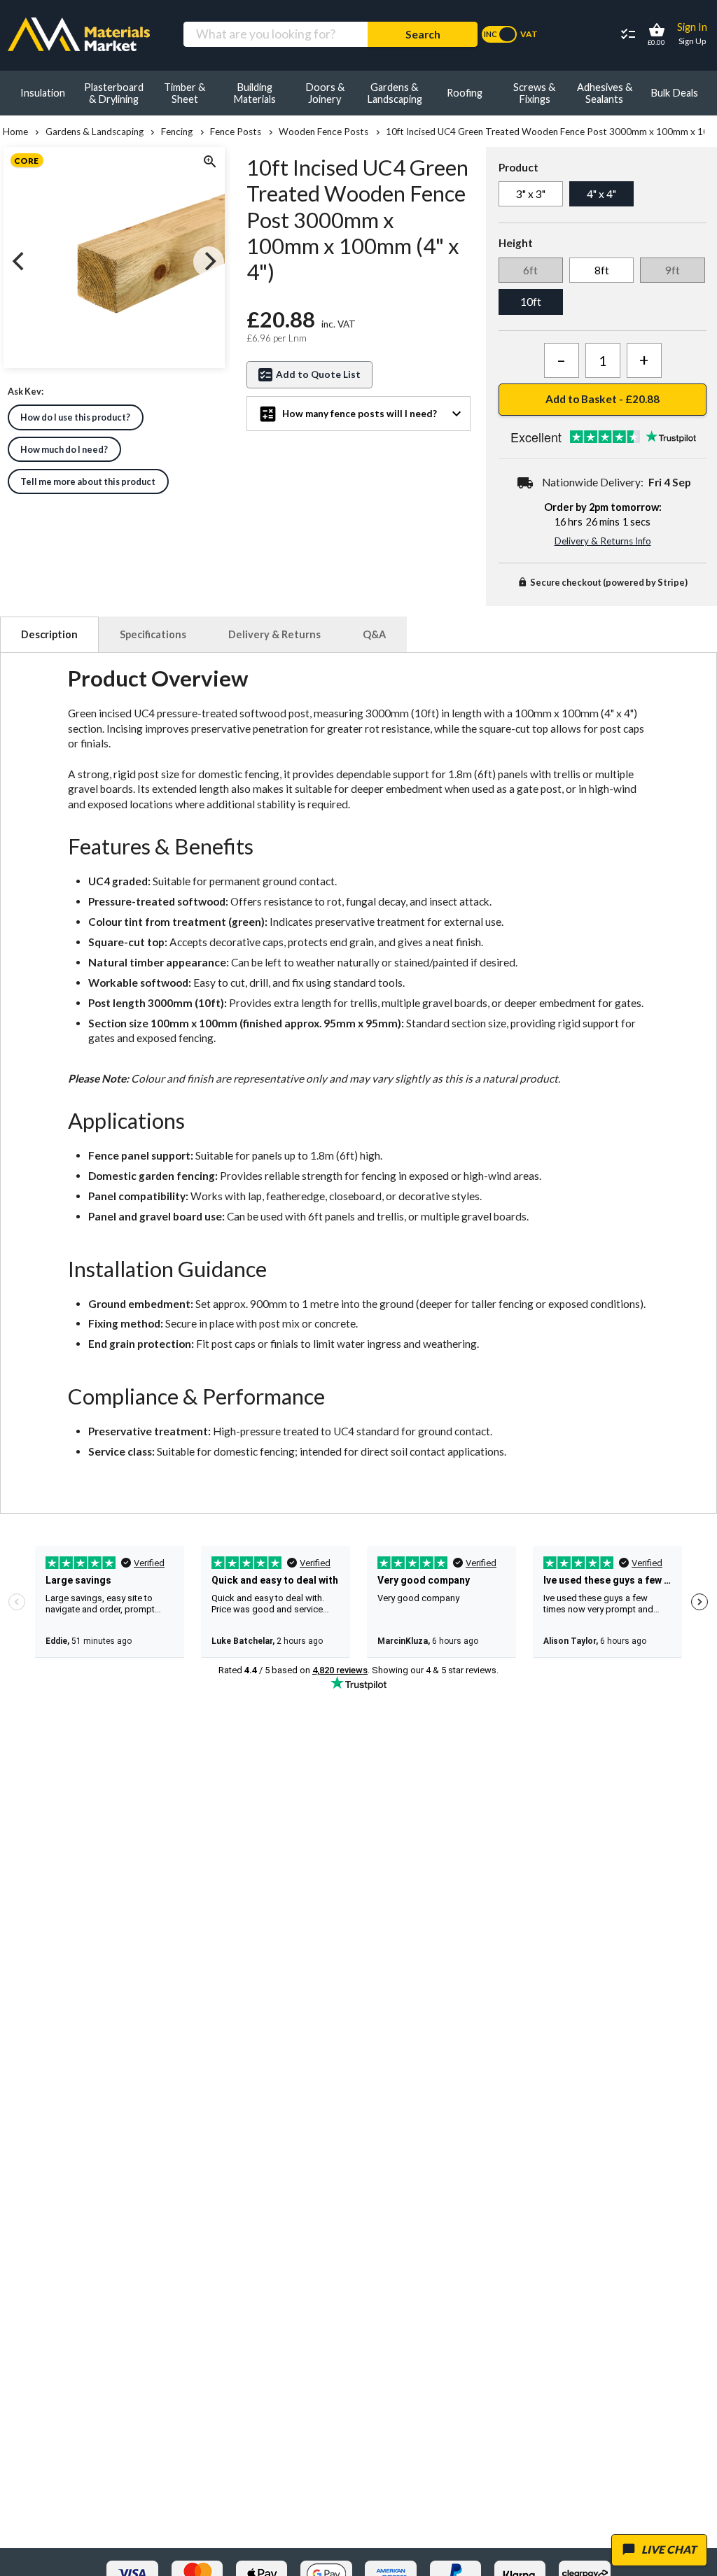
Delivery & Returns (274, 634)
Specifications (153, 634)
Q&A (374, 634)
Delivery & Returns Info (603, 541)
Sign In (692, 27)
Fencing (177, 132)
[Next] (209, 262)
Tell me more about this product (88, 481)
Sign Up (692, 41)
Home (15, 132)
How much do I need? (64, 449)
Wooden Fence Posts (323, 132)
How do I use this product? (75, 417)
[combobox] (276, 35)
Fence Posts (236, 132)
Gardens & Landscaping (95, 132)
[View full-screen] (209, 163)
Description (49, 634)
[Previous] (20, 262)
